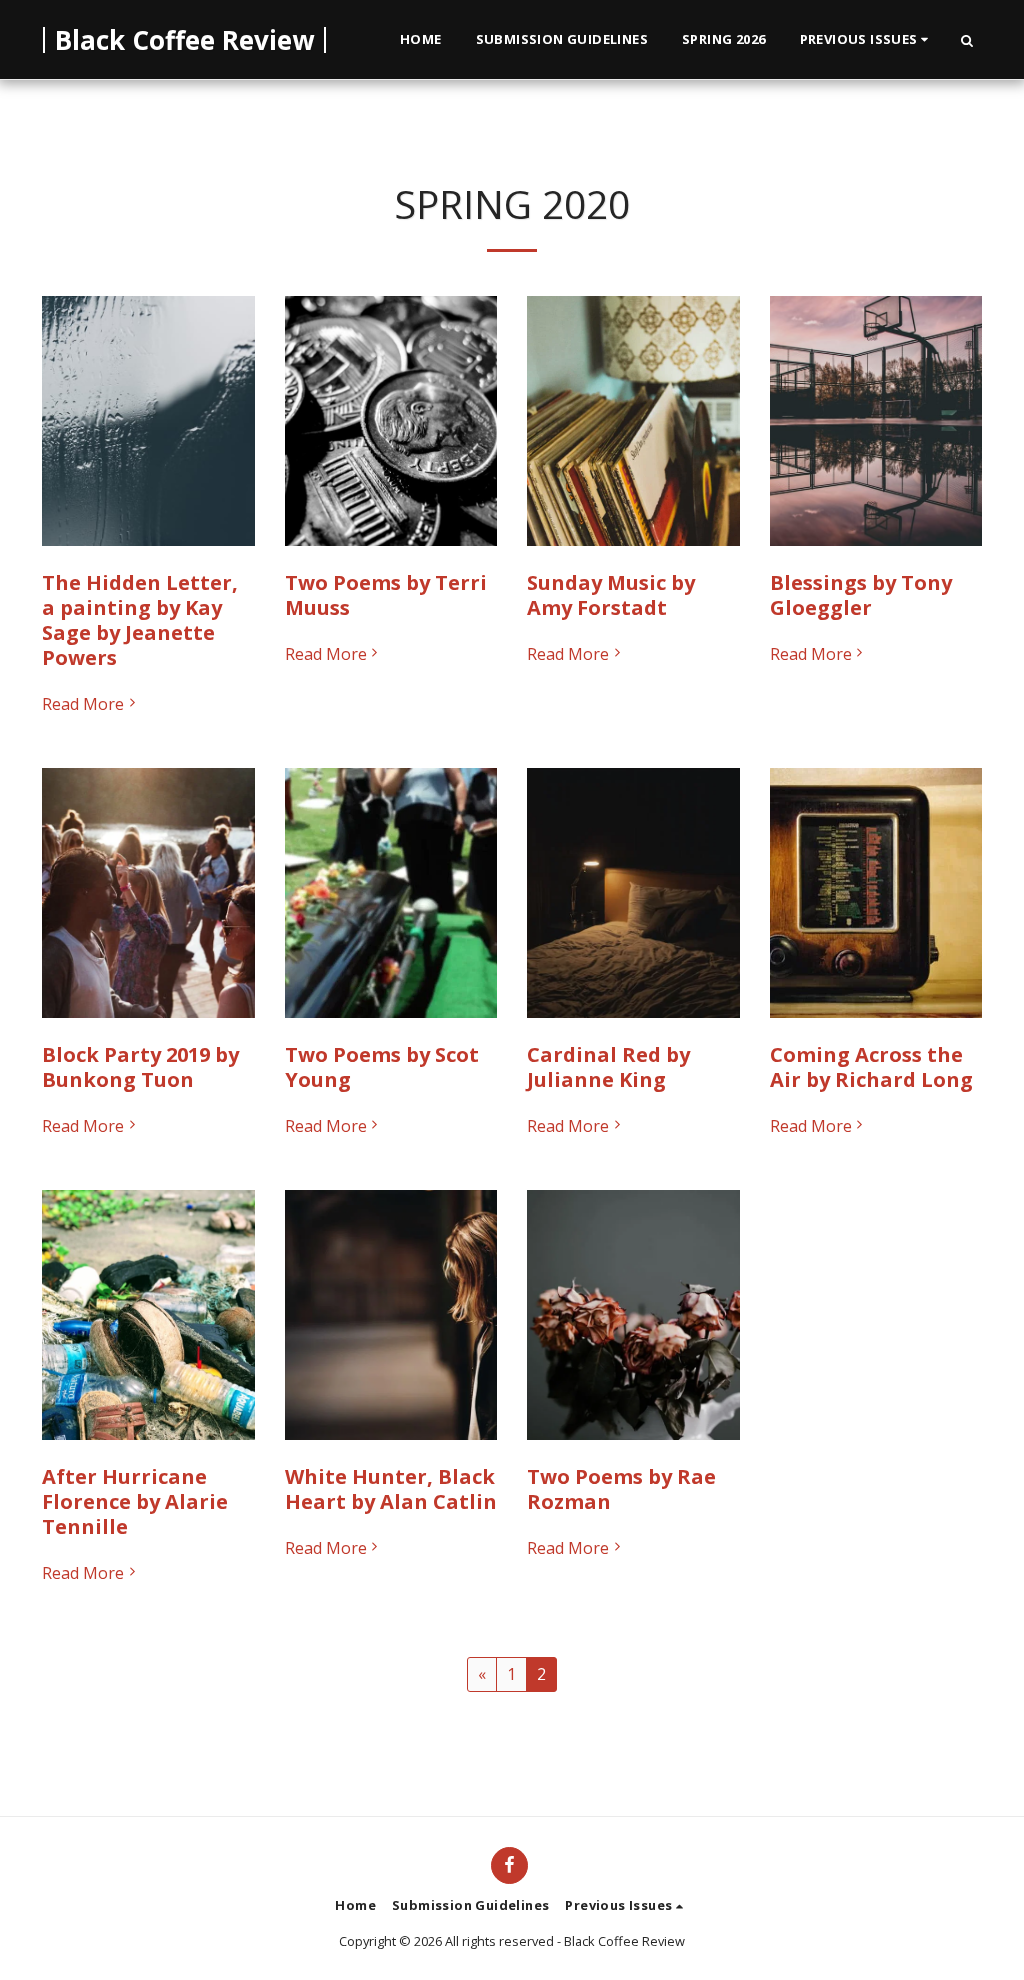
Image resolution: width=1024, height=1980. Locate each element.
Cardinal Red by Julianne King (608, 1067)
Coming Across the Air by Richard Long (871, 1067)
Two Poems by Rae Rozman (621, 1489)
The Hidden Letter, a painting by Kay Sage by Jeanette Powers (140, 620)
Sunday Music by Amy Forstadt (611, 595)
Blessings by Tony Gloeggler (861, 595)
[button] (867, 40)
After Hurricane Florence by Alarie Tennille (135, 1501)
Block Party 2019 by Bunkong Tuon (140, 1067)
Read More (83, 704)
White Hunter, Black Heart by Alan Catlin (391, 1489)
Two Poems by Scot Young (382, 1067)
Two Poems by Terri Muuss (386, 595)
